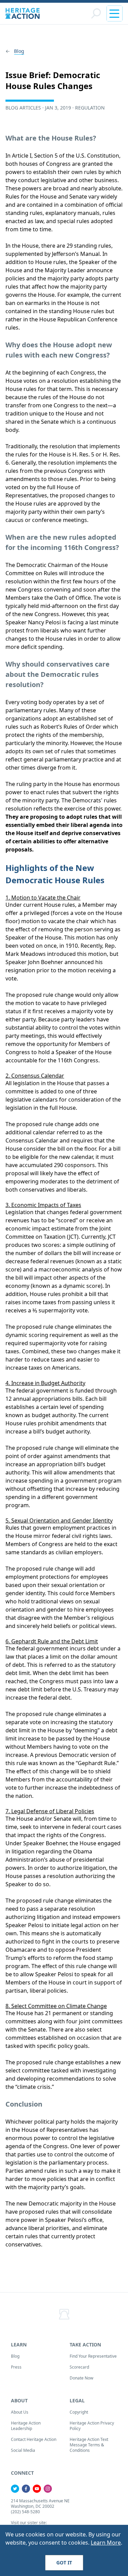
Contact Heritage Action (34, 2439)
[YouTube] (37, 2489)
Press (16, 2367)
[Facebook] (26, 2489)
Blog (19, 51)
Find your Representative (93, 2356)
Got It (64, 2563)
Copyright (79, 2412)
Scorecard (79, 2367)
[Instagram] (48, 2489)
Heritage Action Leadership (26, 2426)
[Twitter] (15, 2489)
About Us (20, 2412)
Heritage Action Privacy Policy (92, 2426)
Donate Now (81, 2378)
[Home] (23, 13)
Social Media (23, 2450)
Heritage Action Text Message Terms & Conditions (89, 2445)
